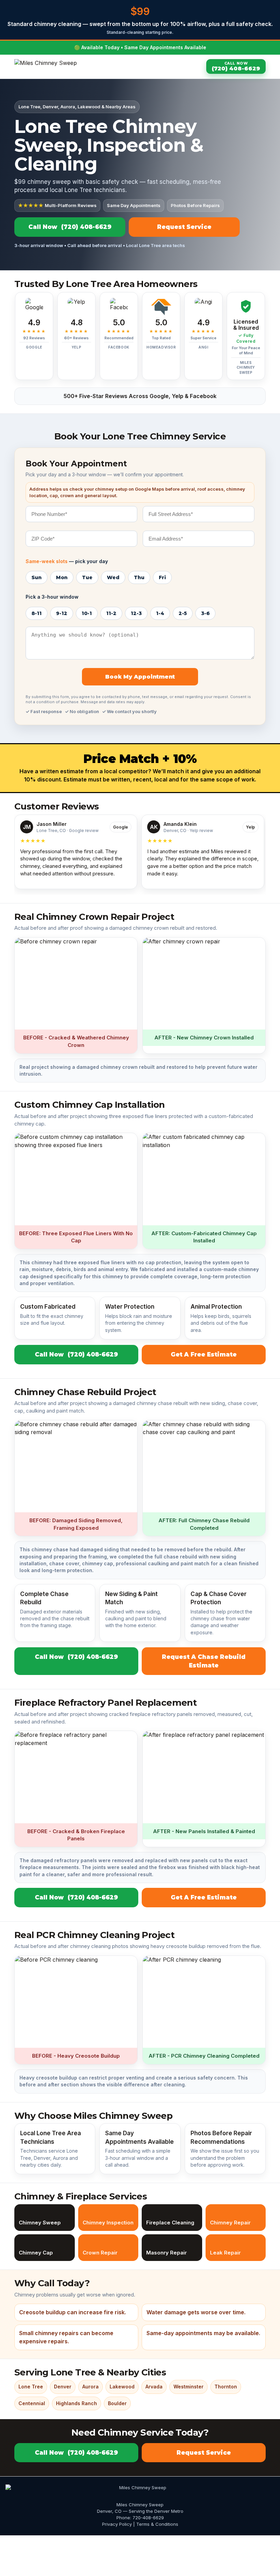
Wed (113, 577)
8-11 (37, 613)
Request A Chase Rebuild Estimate (204, 1661)
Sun (37, 577)
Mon (62, 577)
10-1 (87, 613)
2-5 (183, 613)
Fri (162, 577)
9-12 (62, 613)
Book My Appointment (140, 677)
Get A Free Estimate (204, 1354)
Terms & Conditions (157, 2524)
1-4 (160, 613)
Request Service (184, 227)
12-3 (136, 613)
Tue (87, 577)
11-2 (111, 613)
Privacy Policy (117, 2524)
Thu (139, 577)
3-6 (205, 613)
